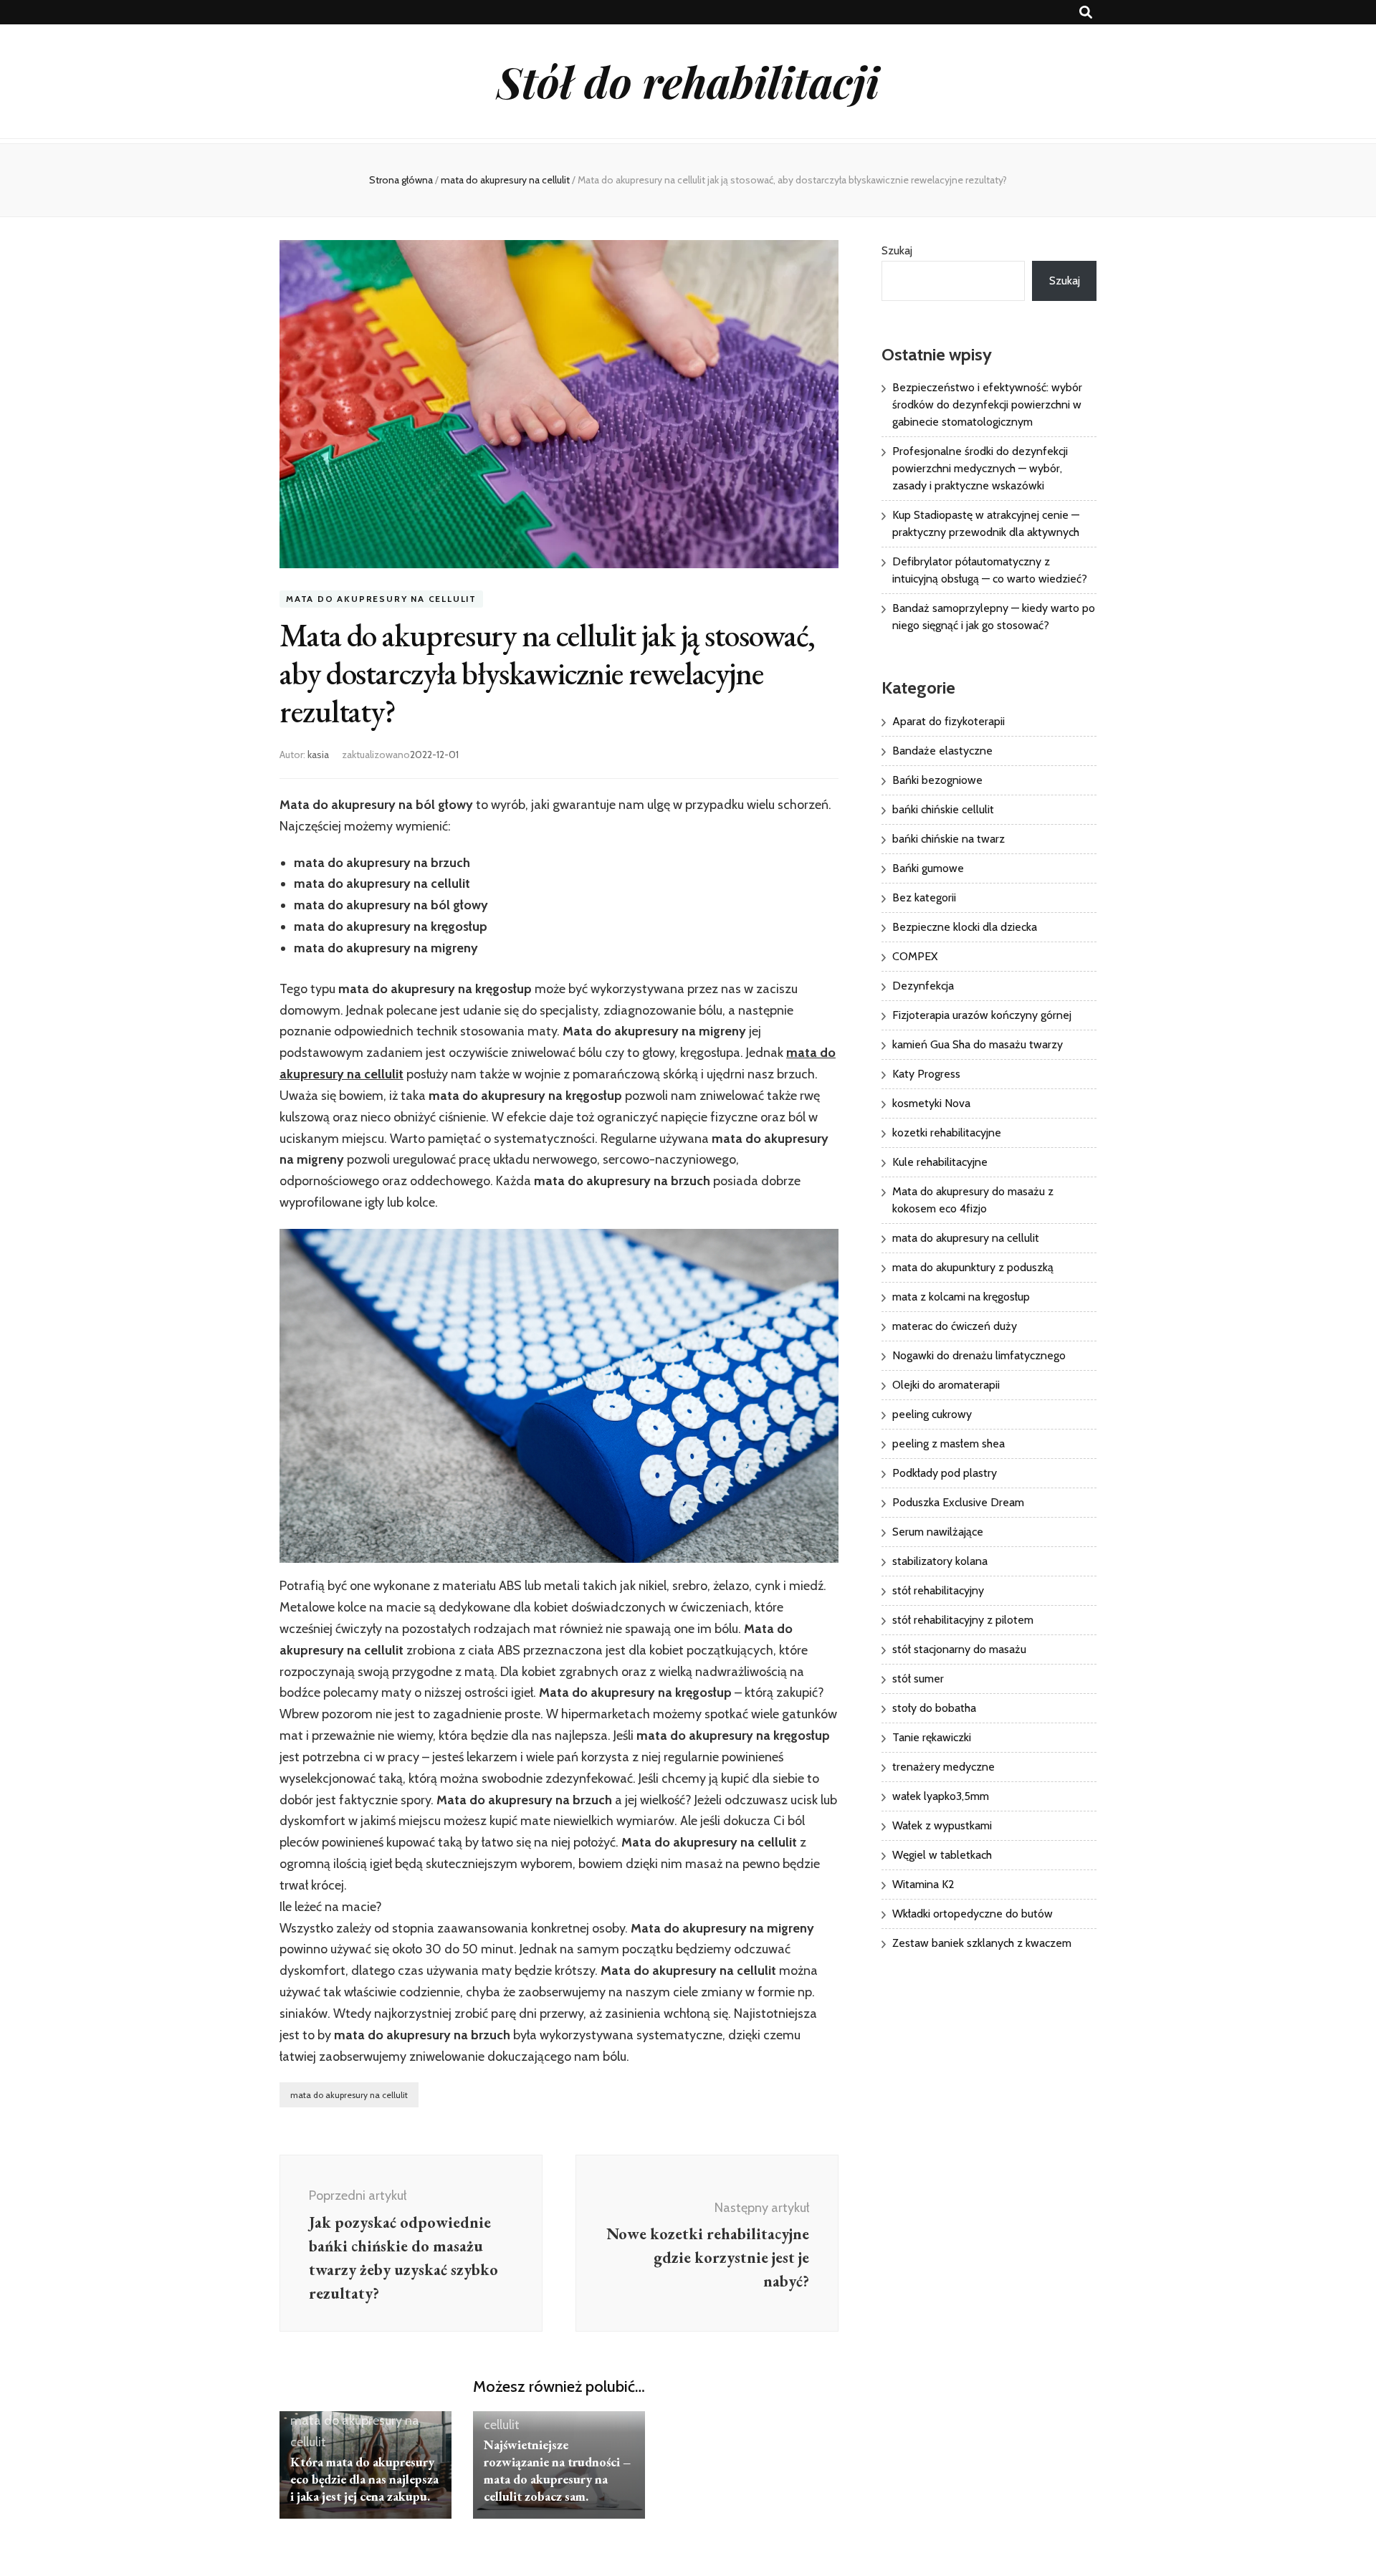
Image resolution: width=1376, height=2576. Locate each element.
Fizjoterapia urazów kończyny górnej (982, 1015)
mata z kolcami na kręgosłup (961, 1297)
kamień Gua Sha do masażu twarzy (978, 1044)
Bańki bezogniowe (937, 780)
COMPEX (915, 956)
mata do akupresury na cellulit (381, 599)
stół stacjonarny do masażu (959, 1649)
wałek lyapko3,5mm (941, 1796)
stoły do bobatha (934, 1708)
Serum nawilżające (938, 1532)
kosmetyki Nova (931, 1103)
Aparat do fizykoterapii (949, 721)
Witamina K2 (923, 1884)
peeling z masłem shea (949, 1443)
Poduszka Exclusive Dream (958, 1502)
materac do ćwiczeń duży (955, 1326)
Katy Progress (926, 1074)
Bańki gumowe (928, 868)
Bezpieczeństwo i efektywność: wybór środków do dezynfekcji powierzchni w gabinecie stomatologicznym (987, 404)
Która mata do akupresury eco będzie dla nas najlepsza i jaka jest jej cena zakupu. (364, 2479)
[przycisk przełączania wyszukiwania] (1086, 13)
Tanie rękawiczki (932, 1737)
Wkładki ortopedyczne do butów (973, 1914)
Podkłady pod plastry (945, 1473)
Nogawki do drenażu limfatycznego (979, 1355)
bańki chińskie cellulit (943, 809)
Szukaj (897, 250)
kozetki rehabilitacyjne (947, 1133)
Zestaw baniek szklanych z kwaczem (982, 1943)
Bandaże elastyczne (942, 751)
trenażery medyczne (943, 1767)
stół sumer (918, 1679)
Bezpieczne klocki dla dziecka (965, 927)
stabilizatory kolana (940, 1561)
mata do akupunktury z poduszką (973, 1267)
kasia (318, 755)
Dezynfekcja (923, 986)
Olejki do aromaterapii (946, 1385)
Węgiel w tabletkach (942, 1855)
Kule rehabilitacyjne (940, 1162)
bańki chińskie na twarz (949, 839)
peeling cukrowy (932, 1414)
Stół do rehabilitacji (688, 81)
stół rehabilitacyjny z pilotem (963, 1620)
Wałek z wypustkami (942, 1825)
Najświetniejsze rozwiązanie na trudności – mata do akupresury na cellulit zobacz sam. (557, 2470)
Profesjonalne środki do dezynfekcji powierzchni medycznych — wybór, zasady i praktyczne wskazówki (980, 468)
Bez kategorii (924, 897)
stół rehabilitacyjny (938, 1590)
